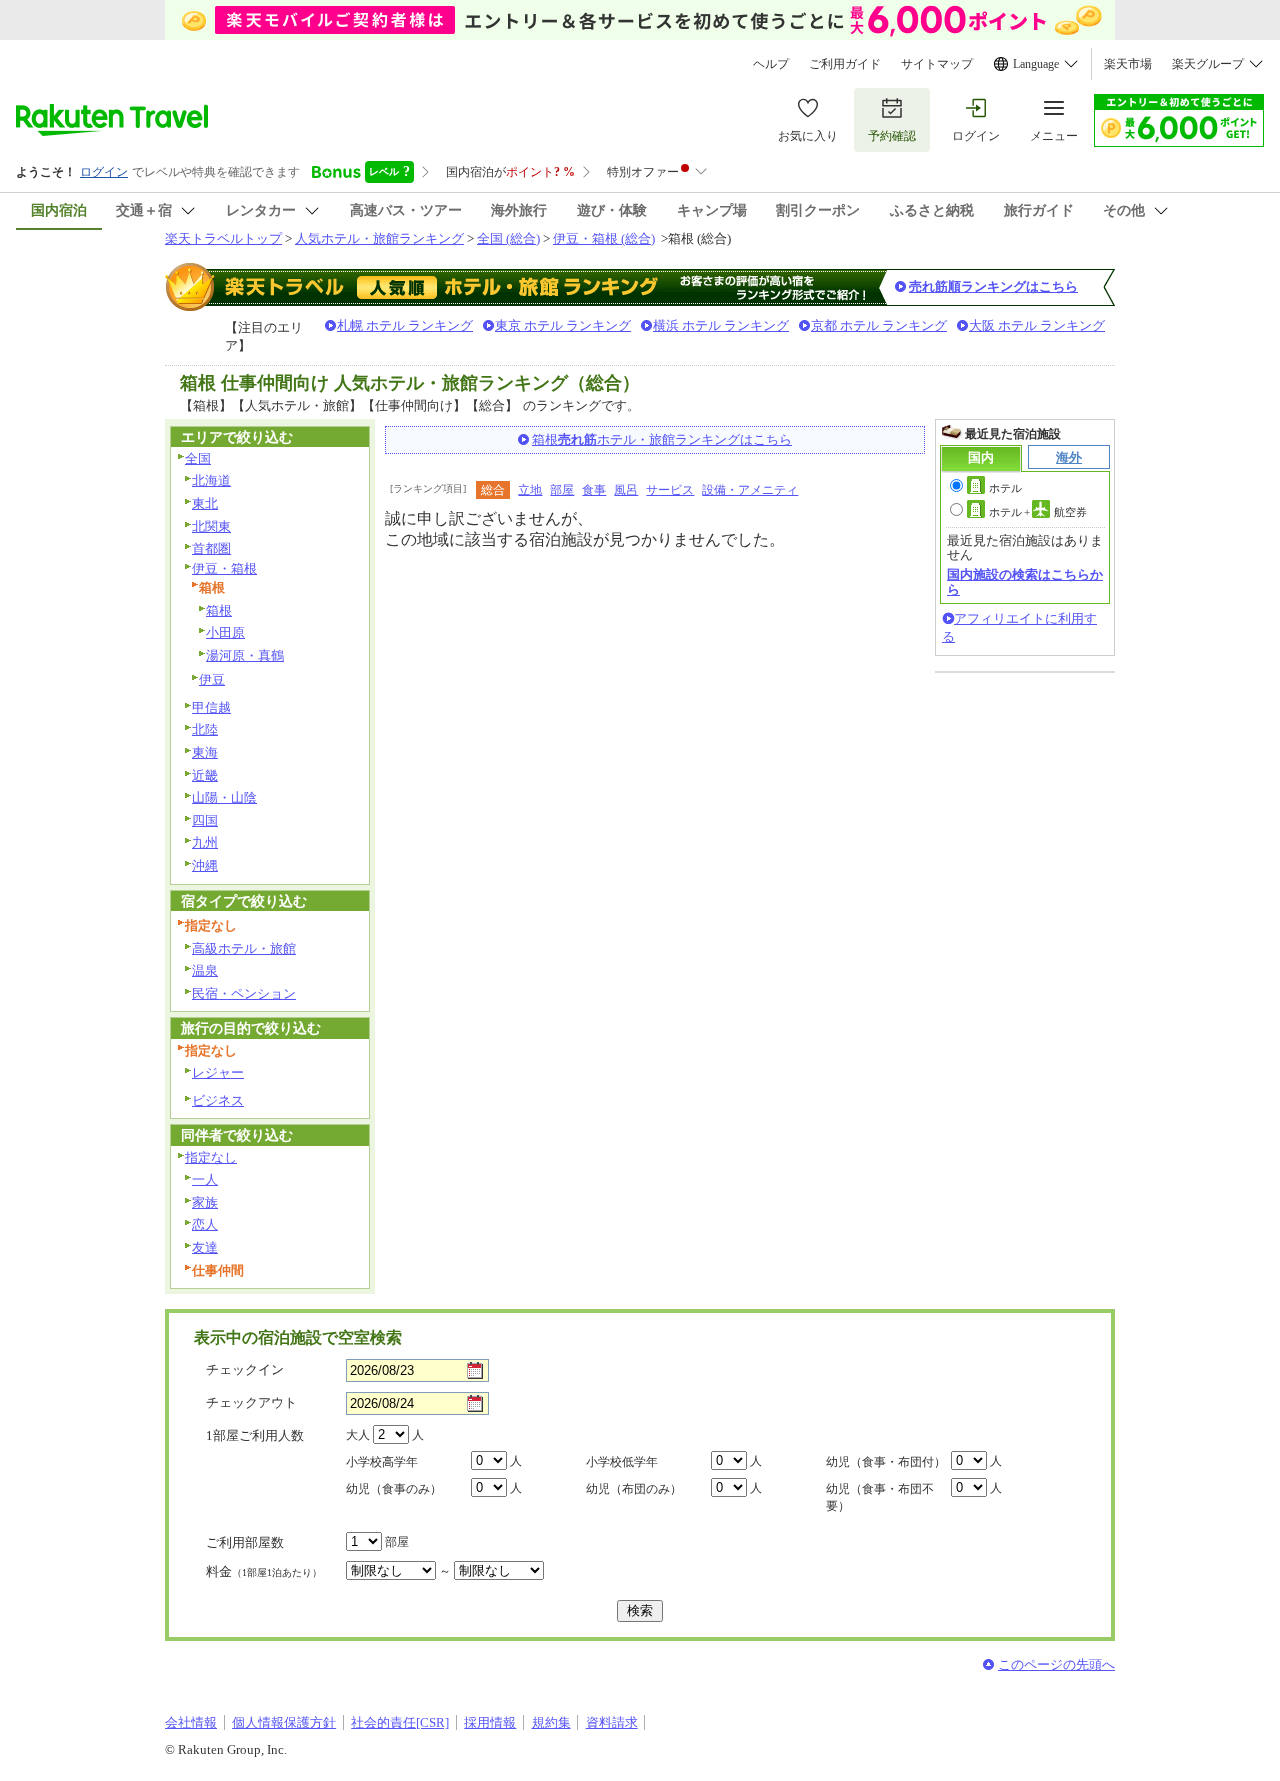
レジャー (218, 1072)
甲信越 (211, 707)
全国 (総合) (508, 238)
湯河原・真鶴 (245, 655)
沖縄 (205, 865)
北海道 (211, 480)
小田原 (225, 632)
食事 (594, 490)
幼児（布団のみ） (634, 1489)
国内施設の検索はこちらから (1025, 581)
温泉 (205, 970)
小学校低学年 (622, 1462)
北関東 (211, 526)
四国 (205, 820)
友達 (205, 1247)
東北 (205, 503)
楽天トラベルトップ (223, 238)
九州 (205, 842)
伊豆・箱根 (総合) (604, 238)
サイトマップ (937, 64)
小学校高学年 (382, 1462)
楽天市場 (1128, 64)
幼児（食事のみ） (394, 1489)
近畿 (205, 775)
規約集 (551, 1722)
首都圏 (211, 548)
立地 (530, 490)
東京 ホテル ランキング (563, 325)
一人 (205, 1179)
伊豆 (212, 679)
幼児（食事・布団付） (886, 1462)
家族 (205, 1202)
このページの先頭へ (1056, 1664)
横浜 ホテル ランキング (721, 325)
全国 (198, 458)
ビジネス (218, 1100)
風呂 (626, 490)
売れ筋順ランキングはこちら (993, 286)
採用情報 (490, 1722)
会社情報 (191, 1722)
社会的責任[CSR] (400, 1722)
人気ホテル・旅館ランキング (379, 238)
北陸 (205, 729)
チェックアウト (251, 1402)
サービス (670, 490)
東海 (205, 752)
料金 (264, 1571)
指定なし (211, 1157)
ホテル (1005, 488)
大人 (358, 1435)
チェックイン (245, 1369)
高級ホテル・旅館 (244, 948)
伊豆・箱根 (224, 568)
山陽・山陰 (224, 797)
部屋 (562, 490)
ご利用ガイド (845, 64)
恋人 (205, 1224)
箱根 (219, 610)
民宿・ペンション (244, 993)
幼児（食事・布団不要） (880, 1497)
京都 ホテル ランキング (879, 325)
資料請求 (612, 1722)
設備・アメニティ (750, 490)
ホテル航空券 (1038, 512)
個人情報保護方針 (284, 1722)
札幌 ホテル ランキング (405, 325)
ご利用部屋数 (245, 1542)
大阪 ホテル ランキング (1037, 325)
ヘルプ (771, 64)
